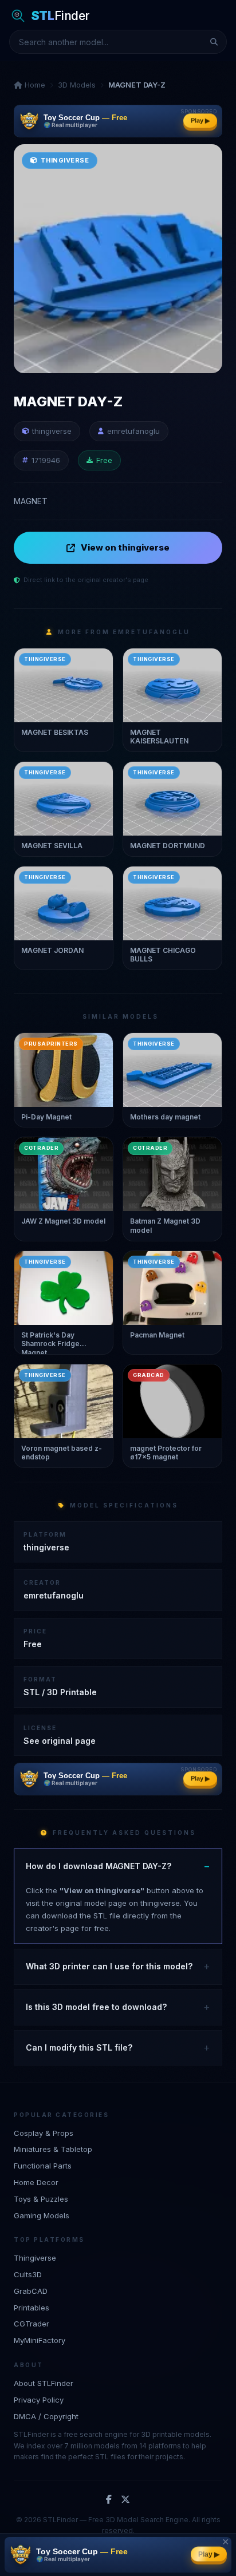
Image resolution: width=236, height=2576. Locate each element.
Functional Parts (43, 2166)
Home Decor (36, 2182)
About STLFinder (44, 2383)
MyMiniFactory (40, 2340)
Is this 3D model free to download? (96, 2007)
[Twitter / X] (125, 2500)
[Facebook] (109, 2500)
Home (34, 85)
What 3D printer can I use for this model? (109, 1966)
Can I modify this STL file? (79, 2047)
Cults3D (28, 2274)
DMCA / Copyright (46, 2416)
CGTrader (32, 2324)
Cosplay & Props (44, 2133)
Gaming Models (42, 2215)
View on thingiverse (125, 547)
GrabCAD (31, 2291)
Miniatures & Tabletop (53, 2149)
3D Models (77, 85)
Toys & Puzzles (41, 2199)
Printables (32, 2308)
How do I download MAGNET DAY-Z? (99, 1866)
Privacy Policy (39, 2400)
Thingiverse (35, 2258)
